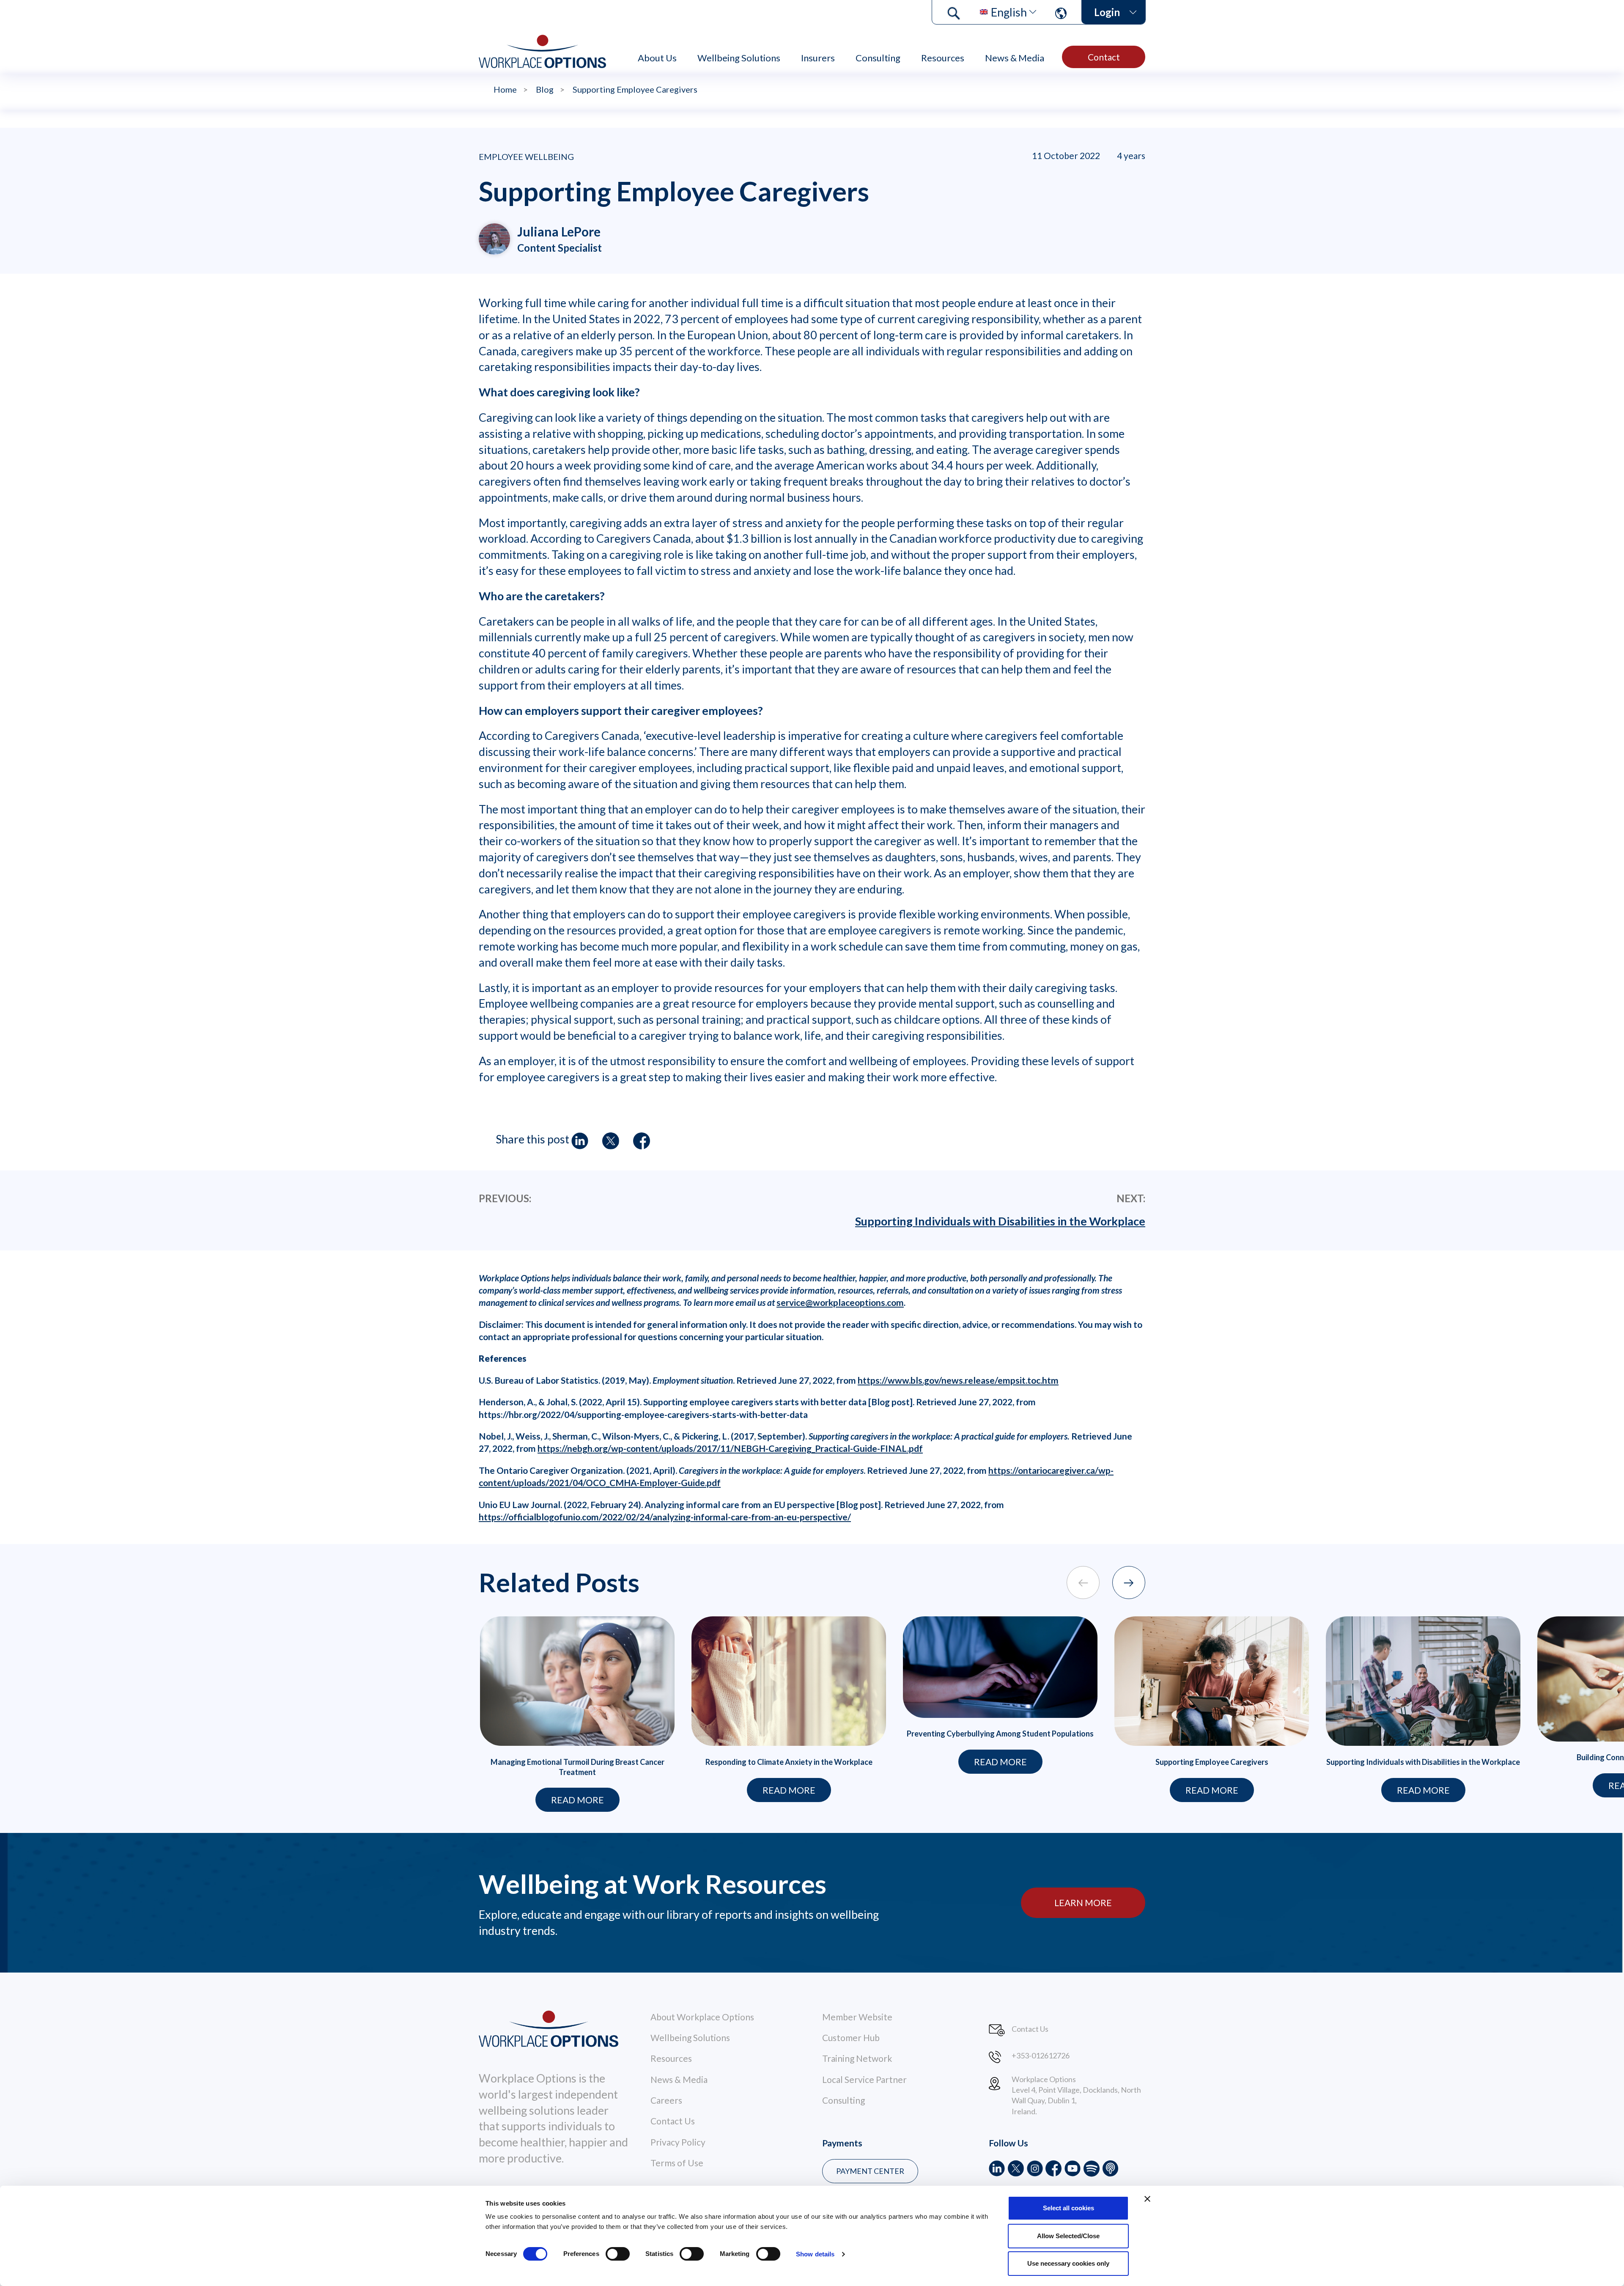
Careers (666, 2100)
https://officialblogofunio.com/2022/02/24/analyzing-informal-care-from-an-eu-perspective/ (665, 1517)
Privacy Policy (678, 2142)
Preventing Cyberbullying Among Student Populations (1000, 1734)
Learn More (1083, 1903)
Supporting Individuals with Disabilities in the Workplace (1000, 1221)
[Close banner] (1147, 2199)
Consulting (878, 58)
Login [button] (1107, 12)
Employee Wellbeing (526, 157)
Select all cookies (1068, 2208)
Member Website (857, 2017)
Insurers (818, 58)
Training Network (857, 2058)
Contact (1104, 57)
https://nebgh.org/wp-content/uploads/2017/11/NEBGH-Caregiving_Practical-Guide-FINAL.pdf (730, 1448)
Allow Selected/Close (1068, 2236)
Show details (815, 2254)
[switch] (618, 2254)
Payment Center (870, 2171)
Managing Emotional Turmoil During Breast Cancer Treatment (577, 1767)
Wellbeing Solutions (739, 58)
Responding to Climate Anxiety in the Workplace (789, 1762)
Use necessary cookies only (1068, 2263)
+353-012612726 (1041, 2055)
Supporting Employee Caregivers (1212, 1762)
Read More (577, 1800)
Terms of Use (677, 2163)
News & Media (1015, 58)
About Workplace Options (702, 2017)
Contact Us (673, 2121)
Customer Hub (851, 2037)
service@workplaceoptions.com (840, 1302)
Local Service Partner (864, 2079)
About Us (657, 58)
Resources (943, 58)
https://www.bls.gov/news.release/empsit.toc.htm (958, 1380)
